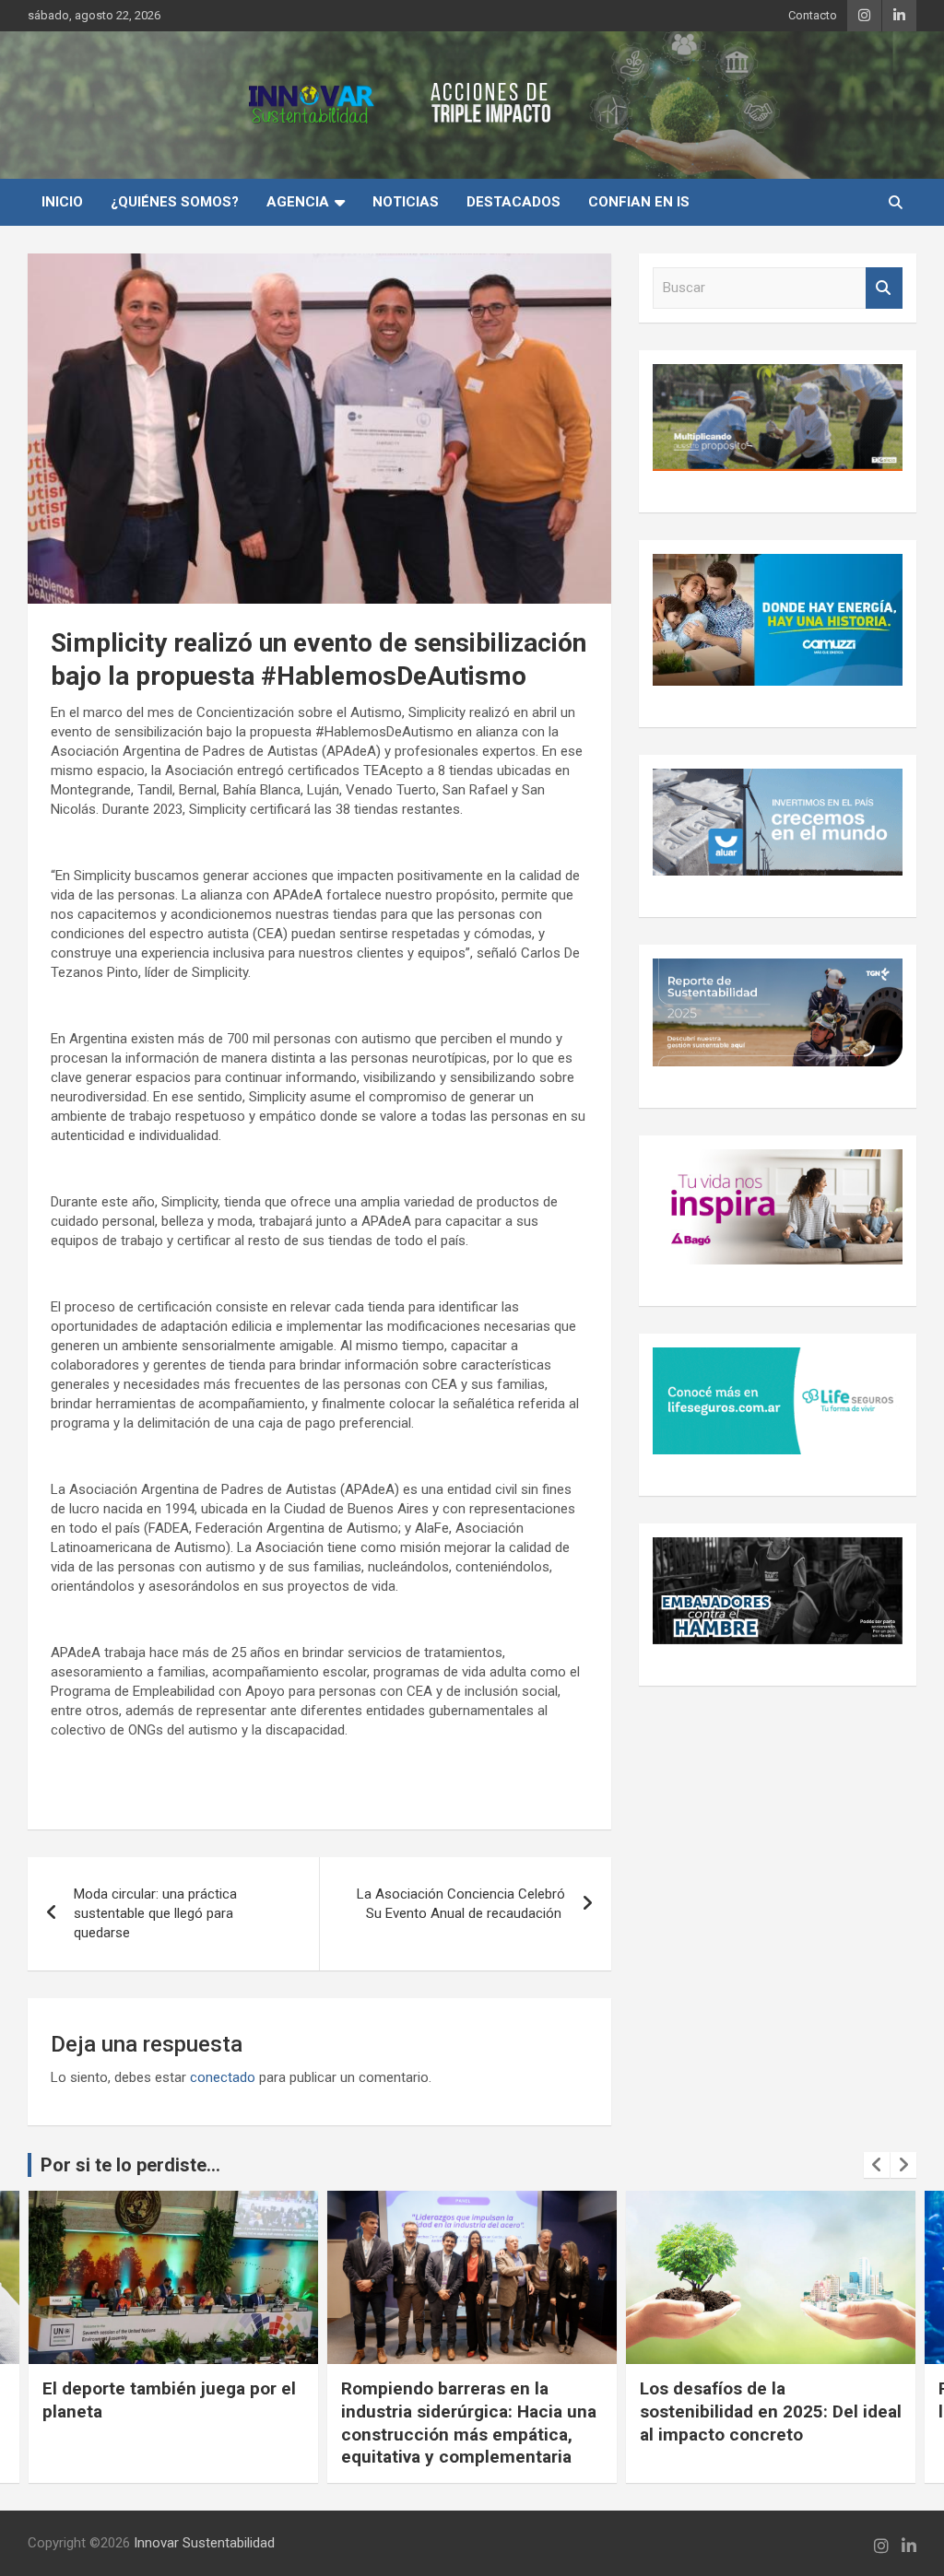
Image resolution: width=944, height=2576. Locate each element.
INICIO (62, 202)
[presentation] (877, 2165)
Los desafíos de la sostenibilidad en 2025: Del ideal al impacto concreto (771, 2411)
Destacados (513, 202)
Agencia (298, 202)
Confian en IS (639, 202)
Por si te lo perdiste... (130, 2165)
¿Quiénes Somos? (175, 202)
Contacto (813, 15)
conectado (223, 2077)
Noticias (406, 202)
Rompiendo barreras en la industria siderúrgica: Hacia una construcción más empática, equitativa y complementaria (469, 2423)
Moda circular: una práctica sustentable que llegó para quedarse (155, 1913)
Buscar (884, 288)
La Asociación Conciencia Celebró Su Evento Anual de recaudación (461, 1904)
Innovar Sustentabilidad (204, 2543)
